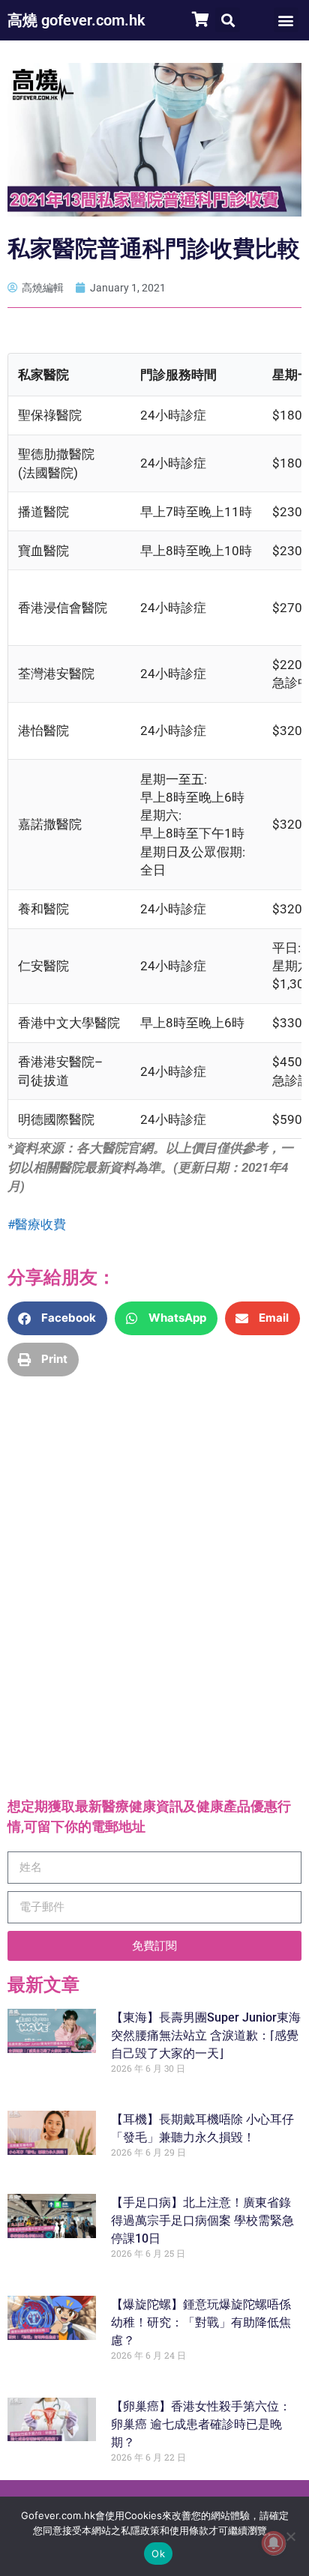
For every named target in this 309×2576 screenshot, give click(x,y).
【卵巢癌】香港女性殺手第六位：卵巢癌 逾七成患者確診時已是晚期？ (201, 2424)
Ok (158, 2554)
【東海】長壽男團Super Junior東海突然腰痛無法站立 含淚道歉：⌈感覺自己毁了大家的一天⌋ (206, 2035)
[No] (290, 2536)
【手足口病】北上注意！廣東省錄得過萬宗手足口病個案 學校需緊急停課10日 (202, 2220)
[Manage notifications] (274, 2543)
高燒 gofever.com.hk (76, 20)
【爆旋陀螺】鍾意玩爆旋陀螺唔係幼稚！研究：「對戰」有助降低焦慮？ (201, 2322)
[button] (228, 20)
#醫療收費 (37, 1224)
